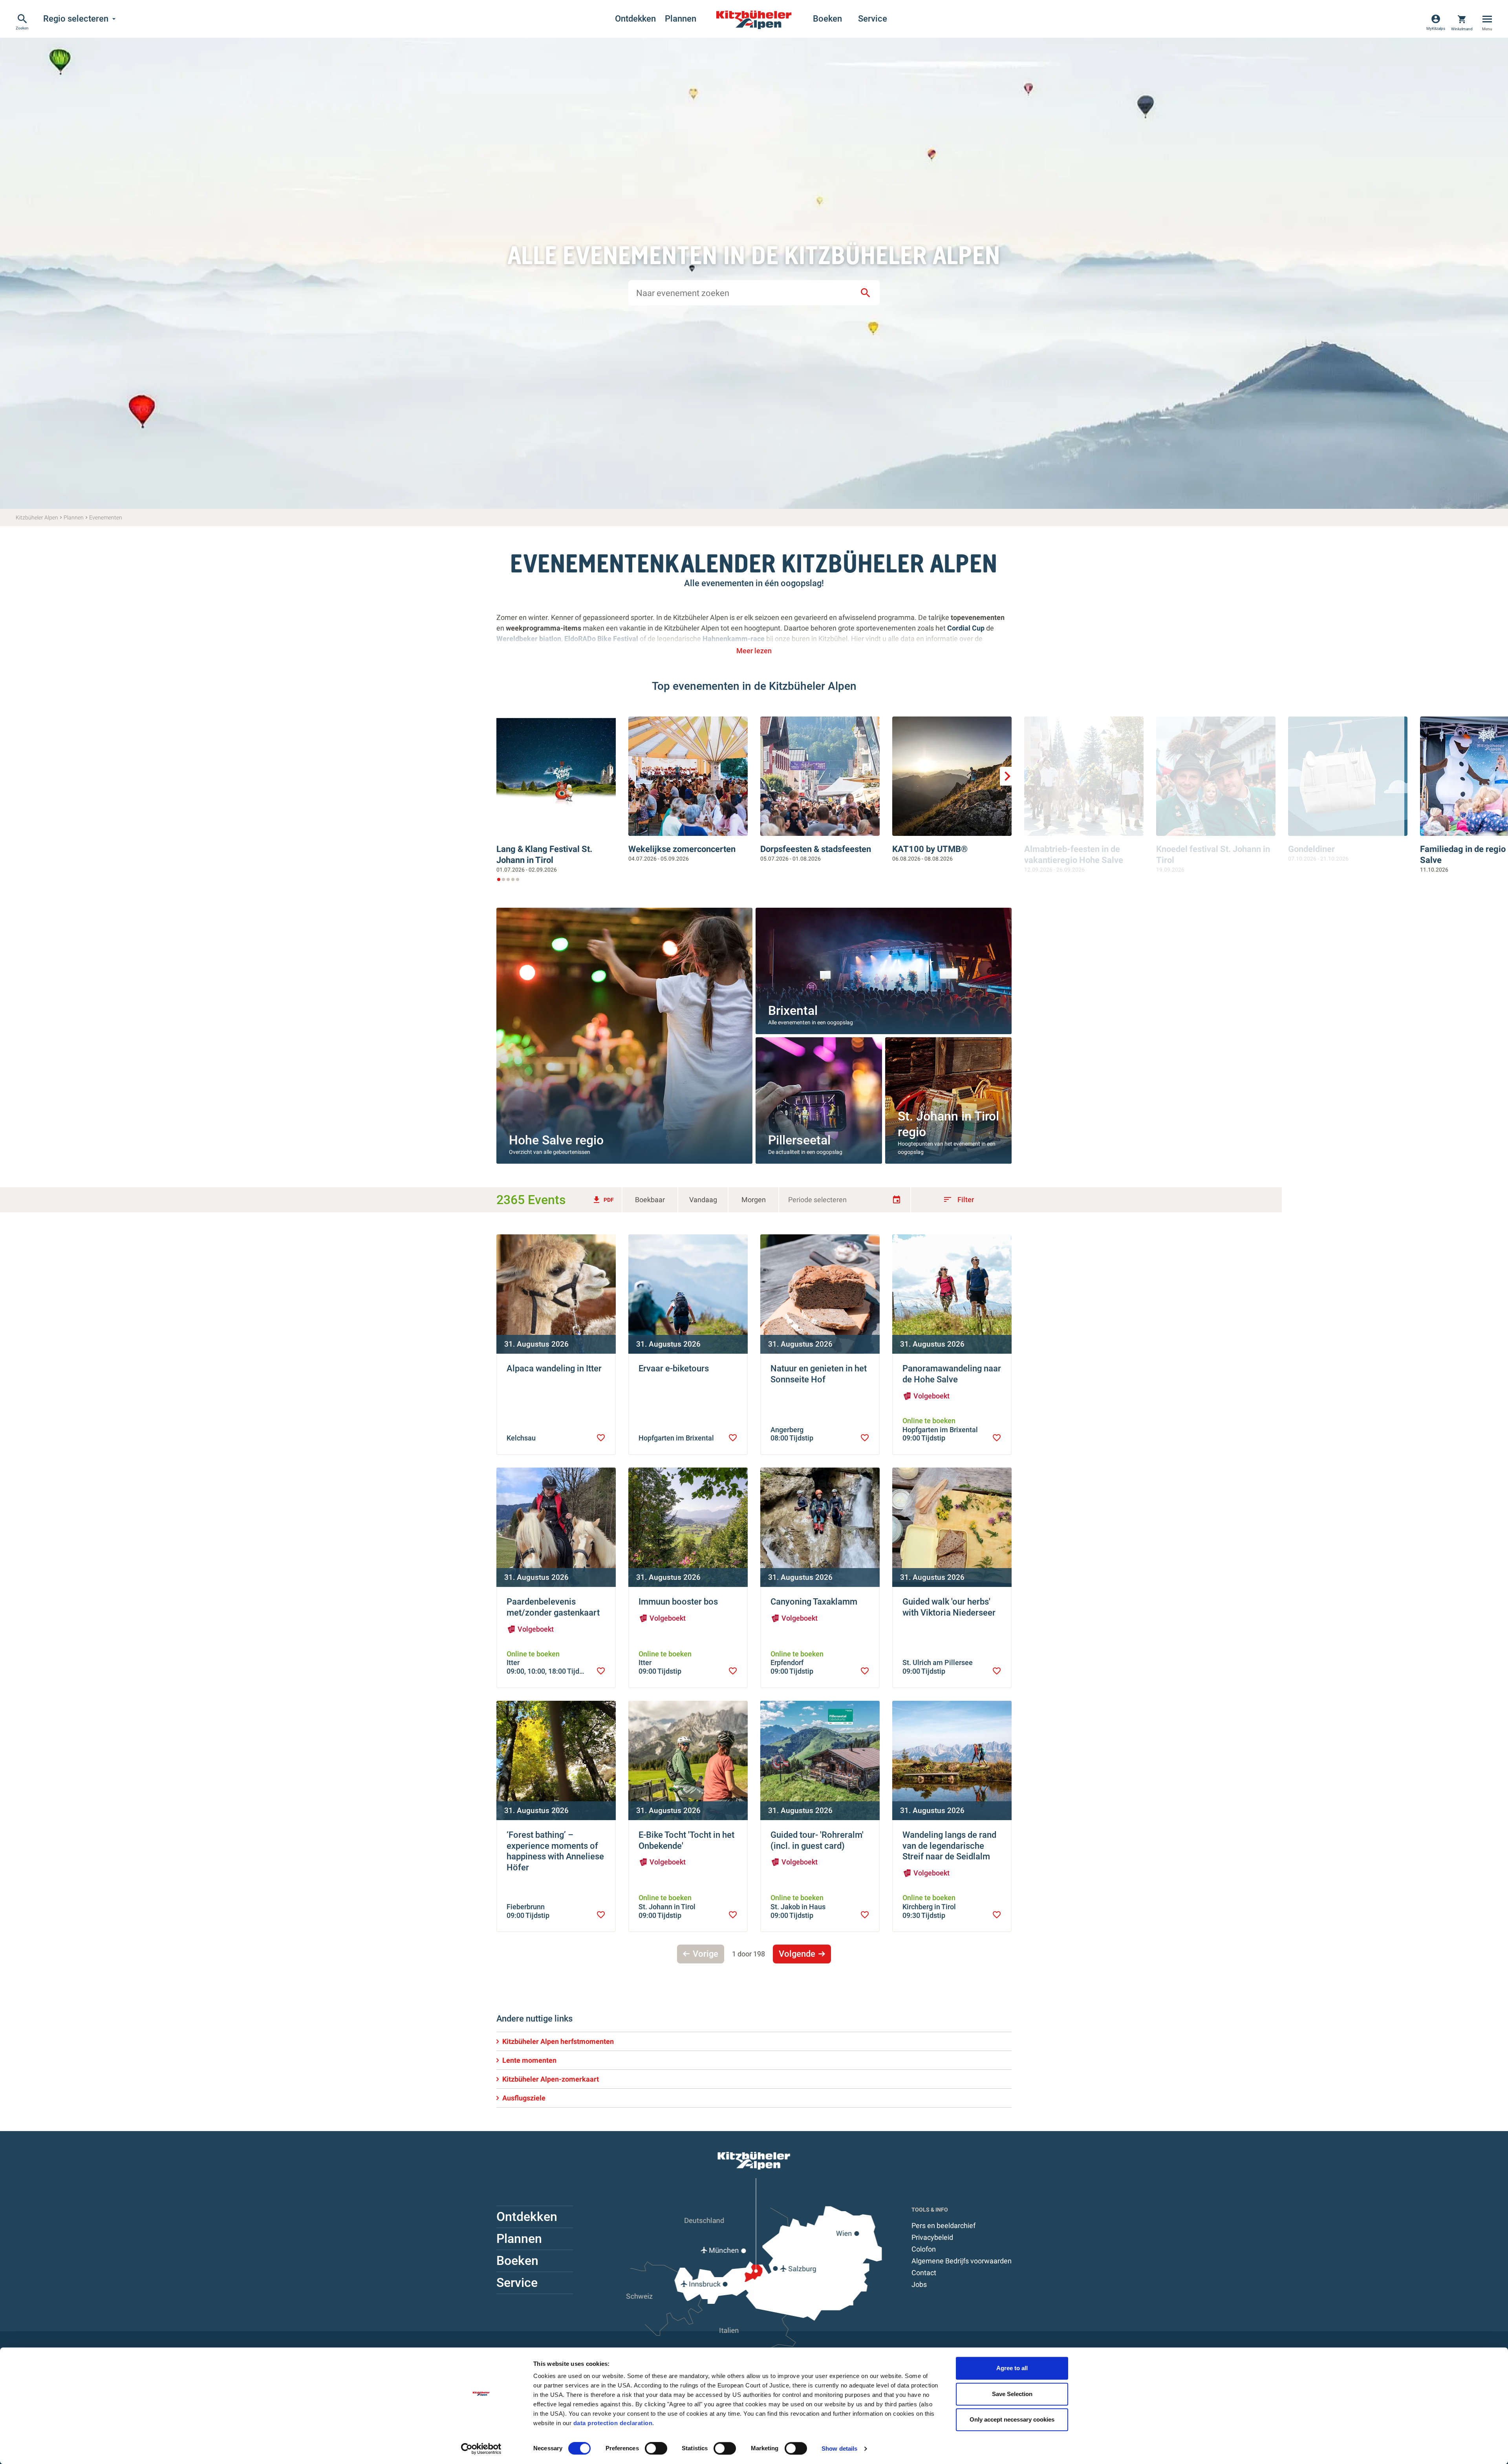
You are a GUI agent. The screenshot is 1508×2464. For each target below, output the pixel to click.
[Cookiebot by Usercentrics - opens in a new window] (481, 2449)
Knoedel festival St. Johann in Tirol (1213, 855)
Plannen (681, 19)
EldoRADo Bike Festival (602, 639)
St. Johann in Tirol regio (948, 1124)
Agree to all (1012, 2368)
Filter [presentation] (958, 1199)
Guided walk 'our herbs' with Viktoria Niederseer (949, 1607)
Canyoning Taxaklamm (814, 1602)
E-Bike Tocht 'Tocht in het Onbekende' (686, 1840)
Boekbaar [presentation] (650, 1200)
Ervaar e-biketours (674, 1368)
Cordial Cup (966, 628)
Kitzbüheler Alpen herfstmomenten (558, 2041)
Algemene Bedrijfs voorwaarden (962, 2261)
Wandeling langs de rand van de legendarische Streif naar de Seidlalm (949, 1846)
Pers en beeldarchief (943, 2225)
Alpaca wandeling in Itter (554, 1368)
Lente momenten (529, 2060)
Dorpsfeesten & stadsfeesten (816, 849)
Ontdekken (635, 19)
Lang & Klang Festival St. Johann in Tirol (544, 855)
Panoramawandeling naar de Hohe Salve (952, 1374)
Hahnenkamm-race (734, 639)
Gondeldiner (1311, 849)
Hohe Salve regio (556, 1140)
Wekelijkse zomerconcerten (682, 849)
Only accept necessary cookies (1012, 2419)
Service (873, 19)
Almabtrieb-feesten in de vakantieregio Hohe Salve (1074, 855)
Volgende (797, 1954)
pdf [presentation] (603, 1200)
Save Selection (1012, 2394)
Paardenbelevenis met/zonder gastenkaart (553, 1607)
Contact (924, 2273)
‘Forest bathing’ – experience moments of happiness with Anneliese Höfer (555, 1851)
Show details (839, 2448)
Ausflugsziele (524, 2098)
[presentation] (601, 1438)
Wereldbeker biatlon (529, 639)
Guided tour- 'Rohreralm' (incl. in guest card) (817, 1840)
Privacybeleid (932, 2237)
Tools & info (930, 2210)
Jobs (919, 2284)
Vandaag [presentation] (703, 1200)
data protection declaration (613, 2423)
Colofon (924, 2249)
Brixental (793, 1011)
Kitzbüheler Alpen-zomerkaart (551, 2079)
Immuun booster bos (678, 1602)
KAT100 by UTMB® (930, 849)
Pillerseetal (799, 1140)
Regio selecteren (81, 19)
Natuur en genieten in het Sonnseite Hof (819, 1374)
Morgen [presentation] (754, 1200)
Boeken (827, 19)
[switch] (656, 2448)
